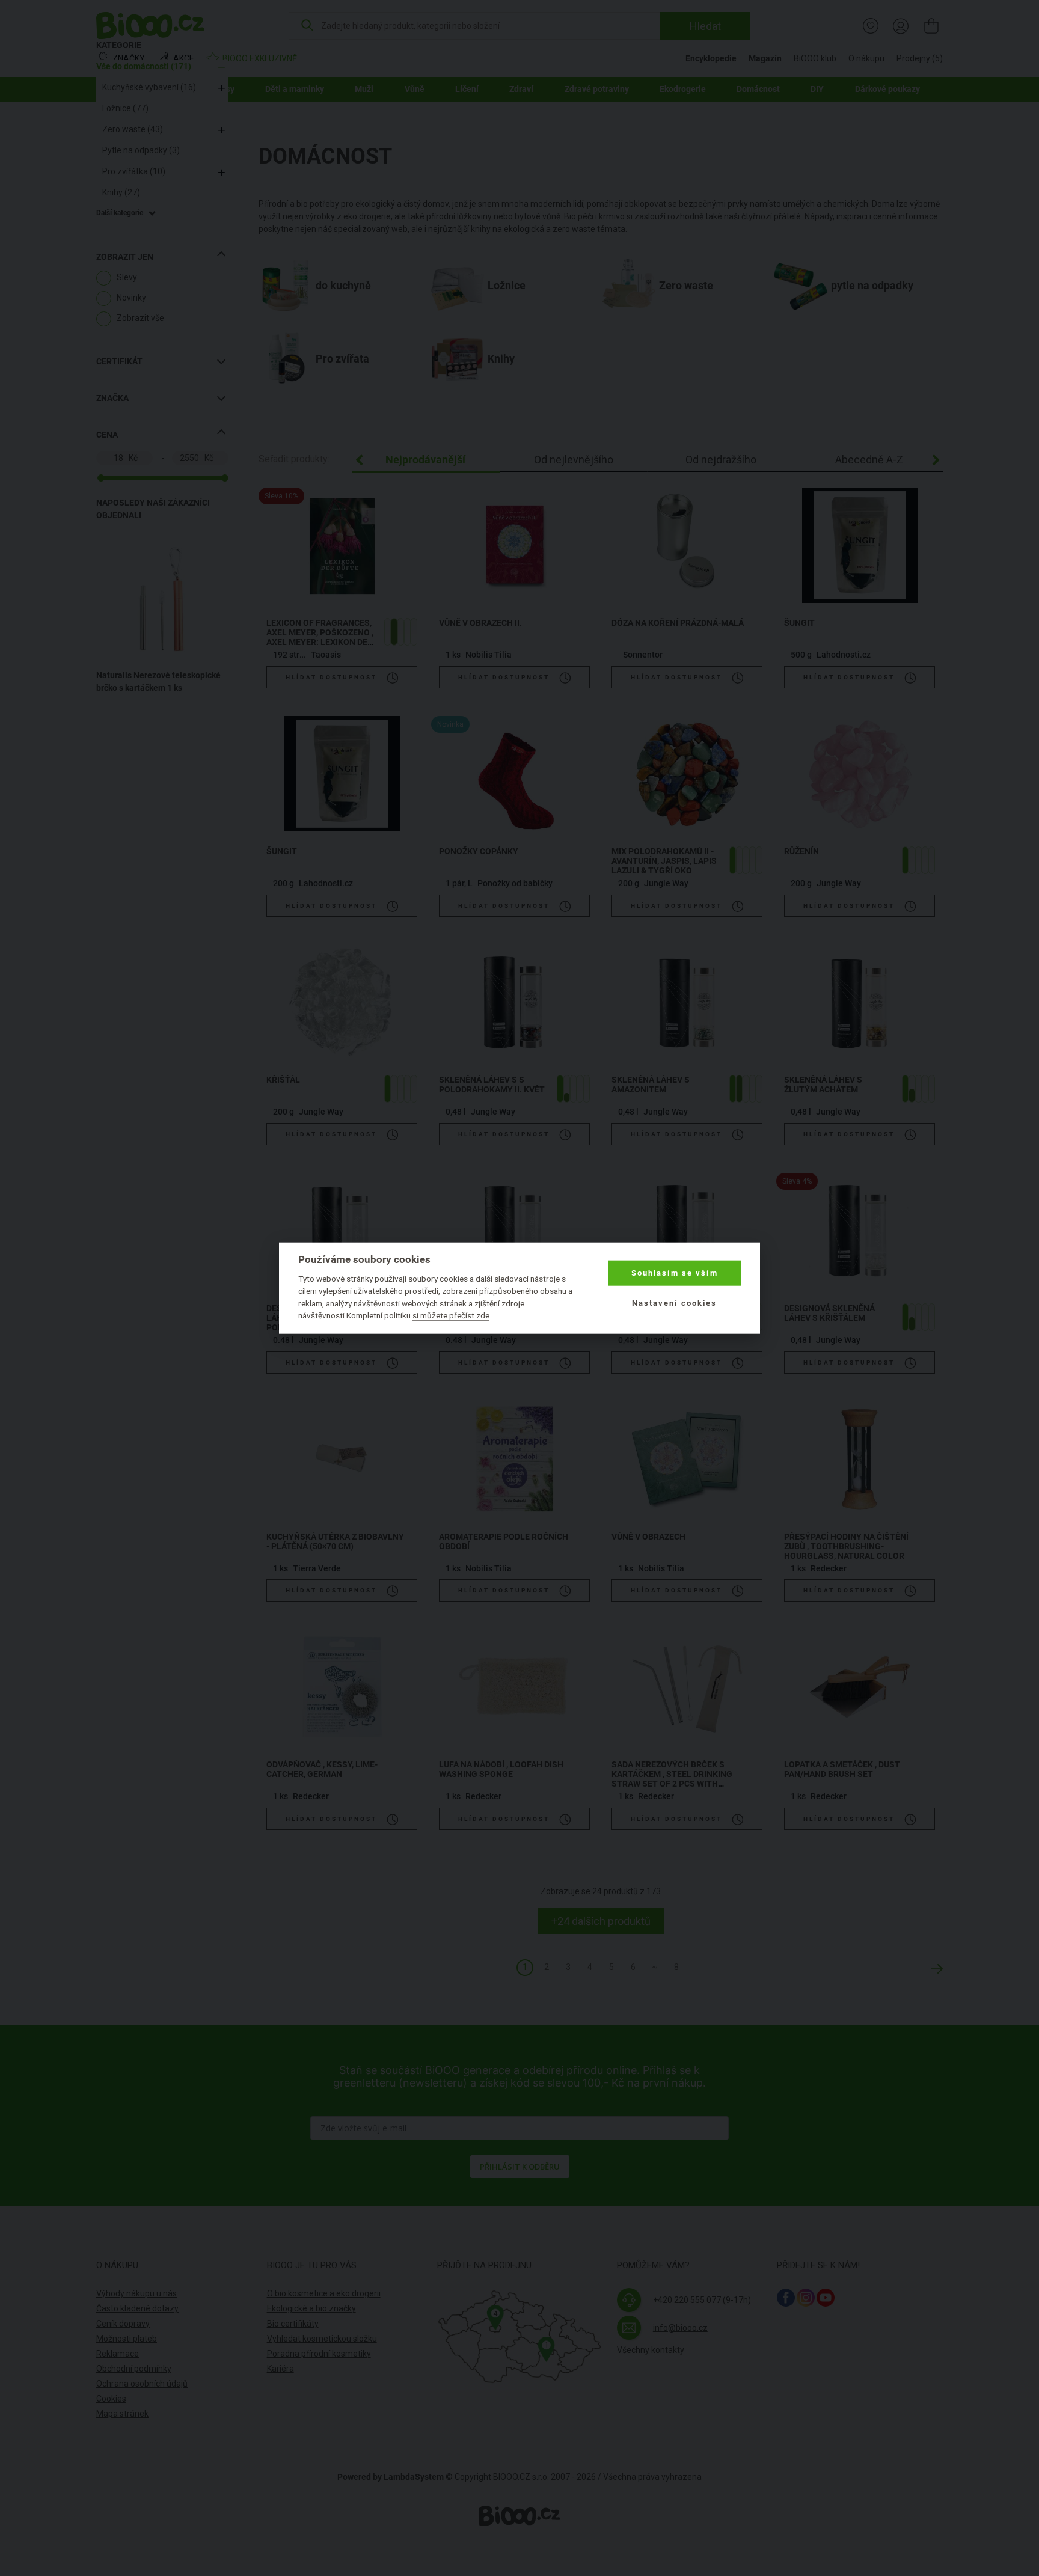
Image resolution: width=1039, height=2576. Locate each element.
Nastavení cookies (674, 1303)
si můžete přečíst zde (451, 1315)
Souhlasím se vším (675, 1273)
